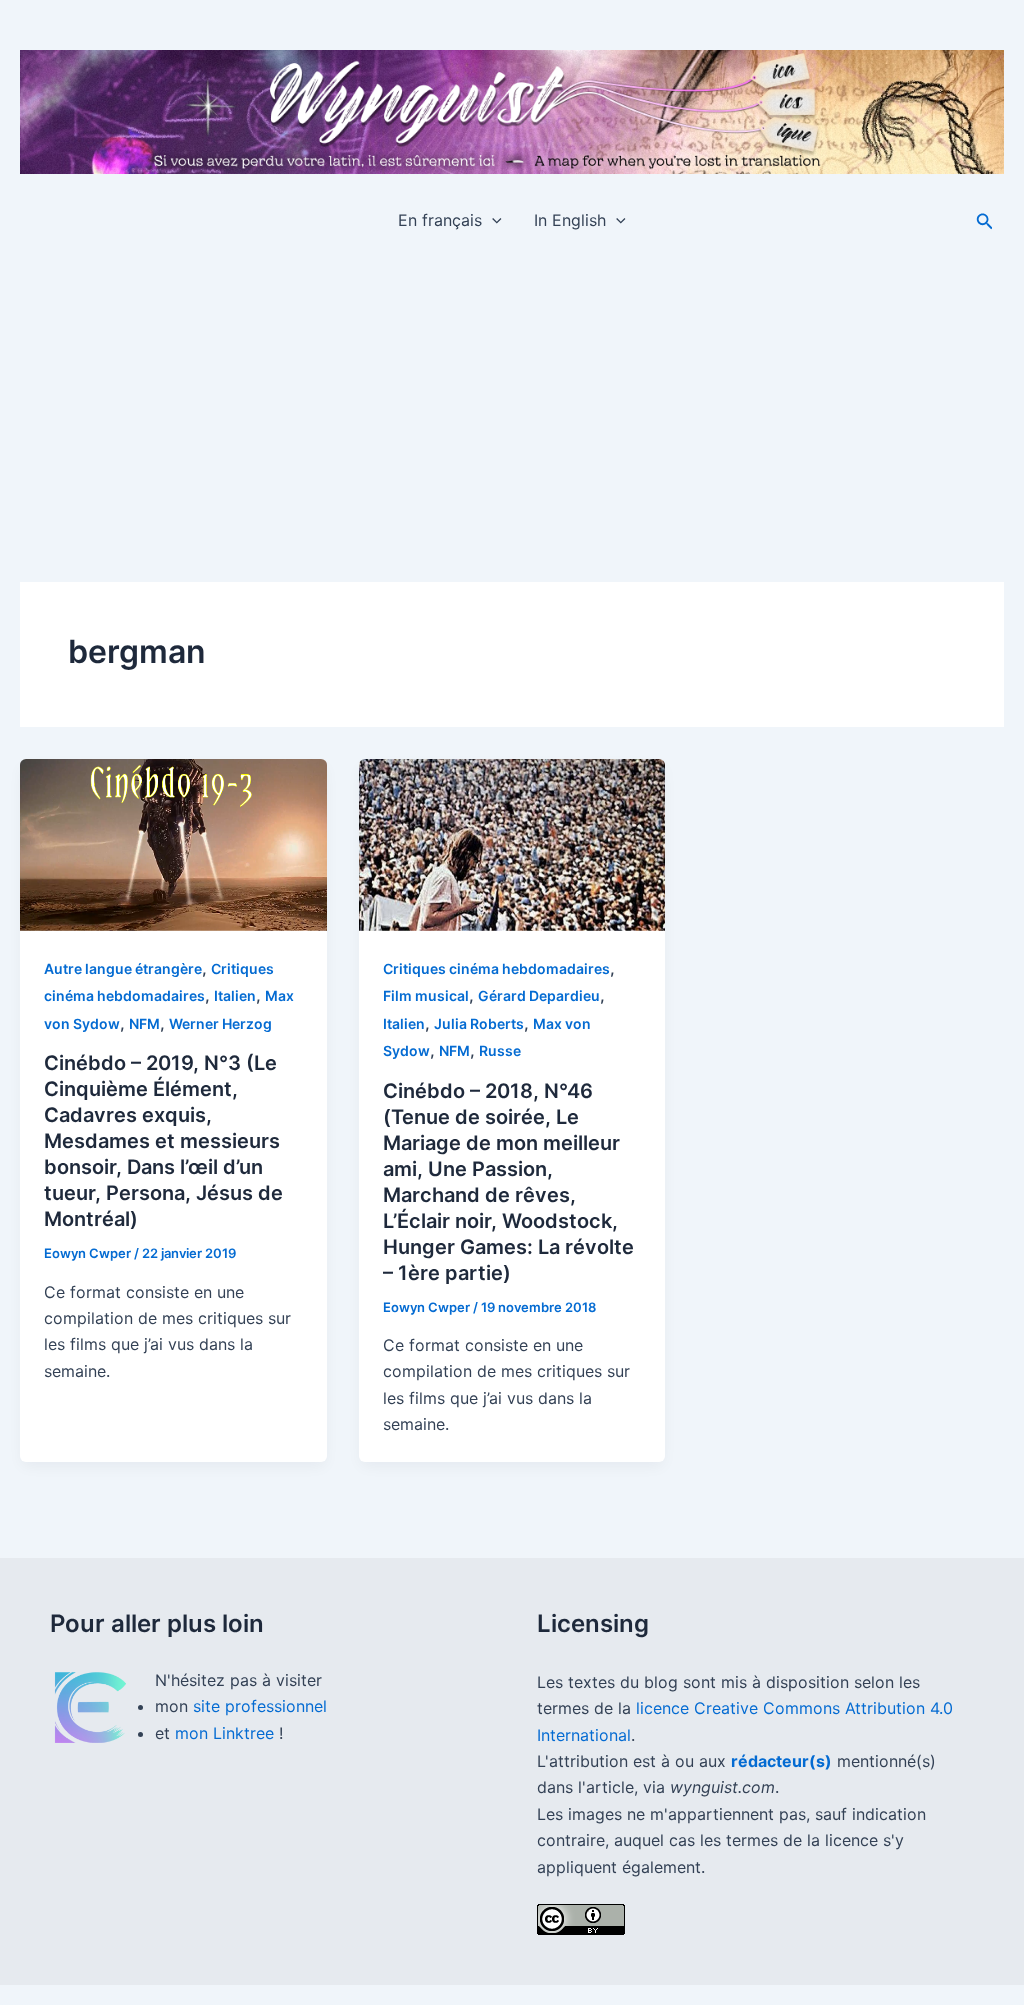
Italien (235, 995)
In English (570, 220)
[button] (492, 220)
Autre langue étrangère (123, 968)
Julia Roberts (479, 1023)
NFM (144, 1023)
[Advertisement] (512, 400)
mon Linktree (227, 1733)
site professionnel (260, 1706)
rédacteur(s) (781, 1761)
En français (440, 220)
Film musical (426, 995)
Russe (500, 1050)
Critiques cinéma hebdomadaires (496, 968)
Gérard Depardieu (539, 995)
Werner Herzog (220, 1023)
